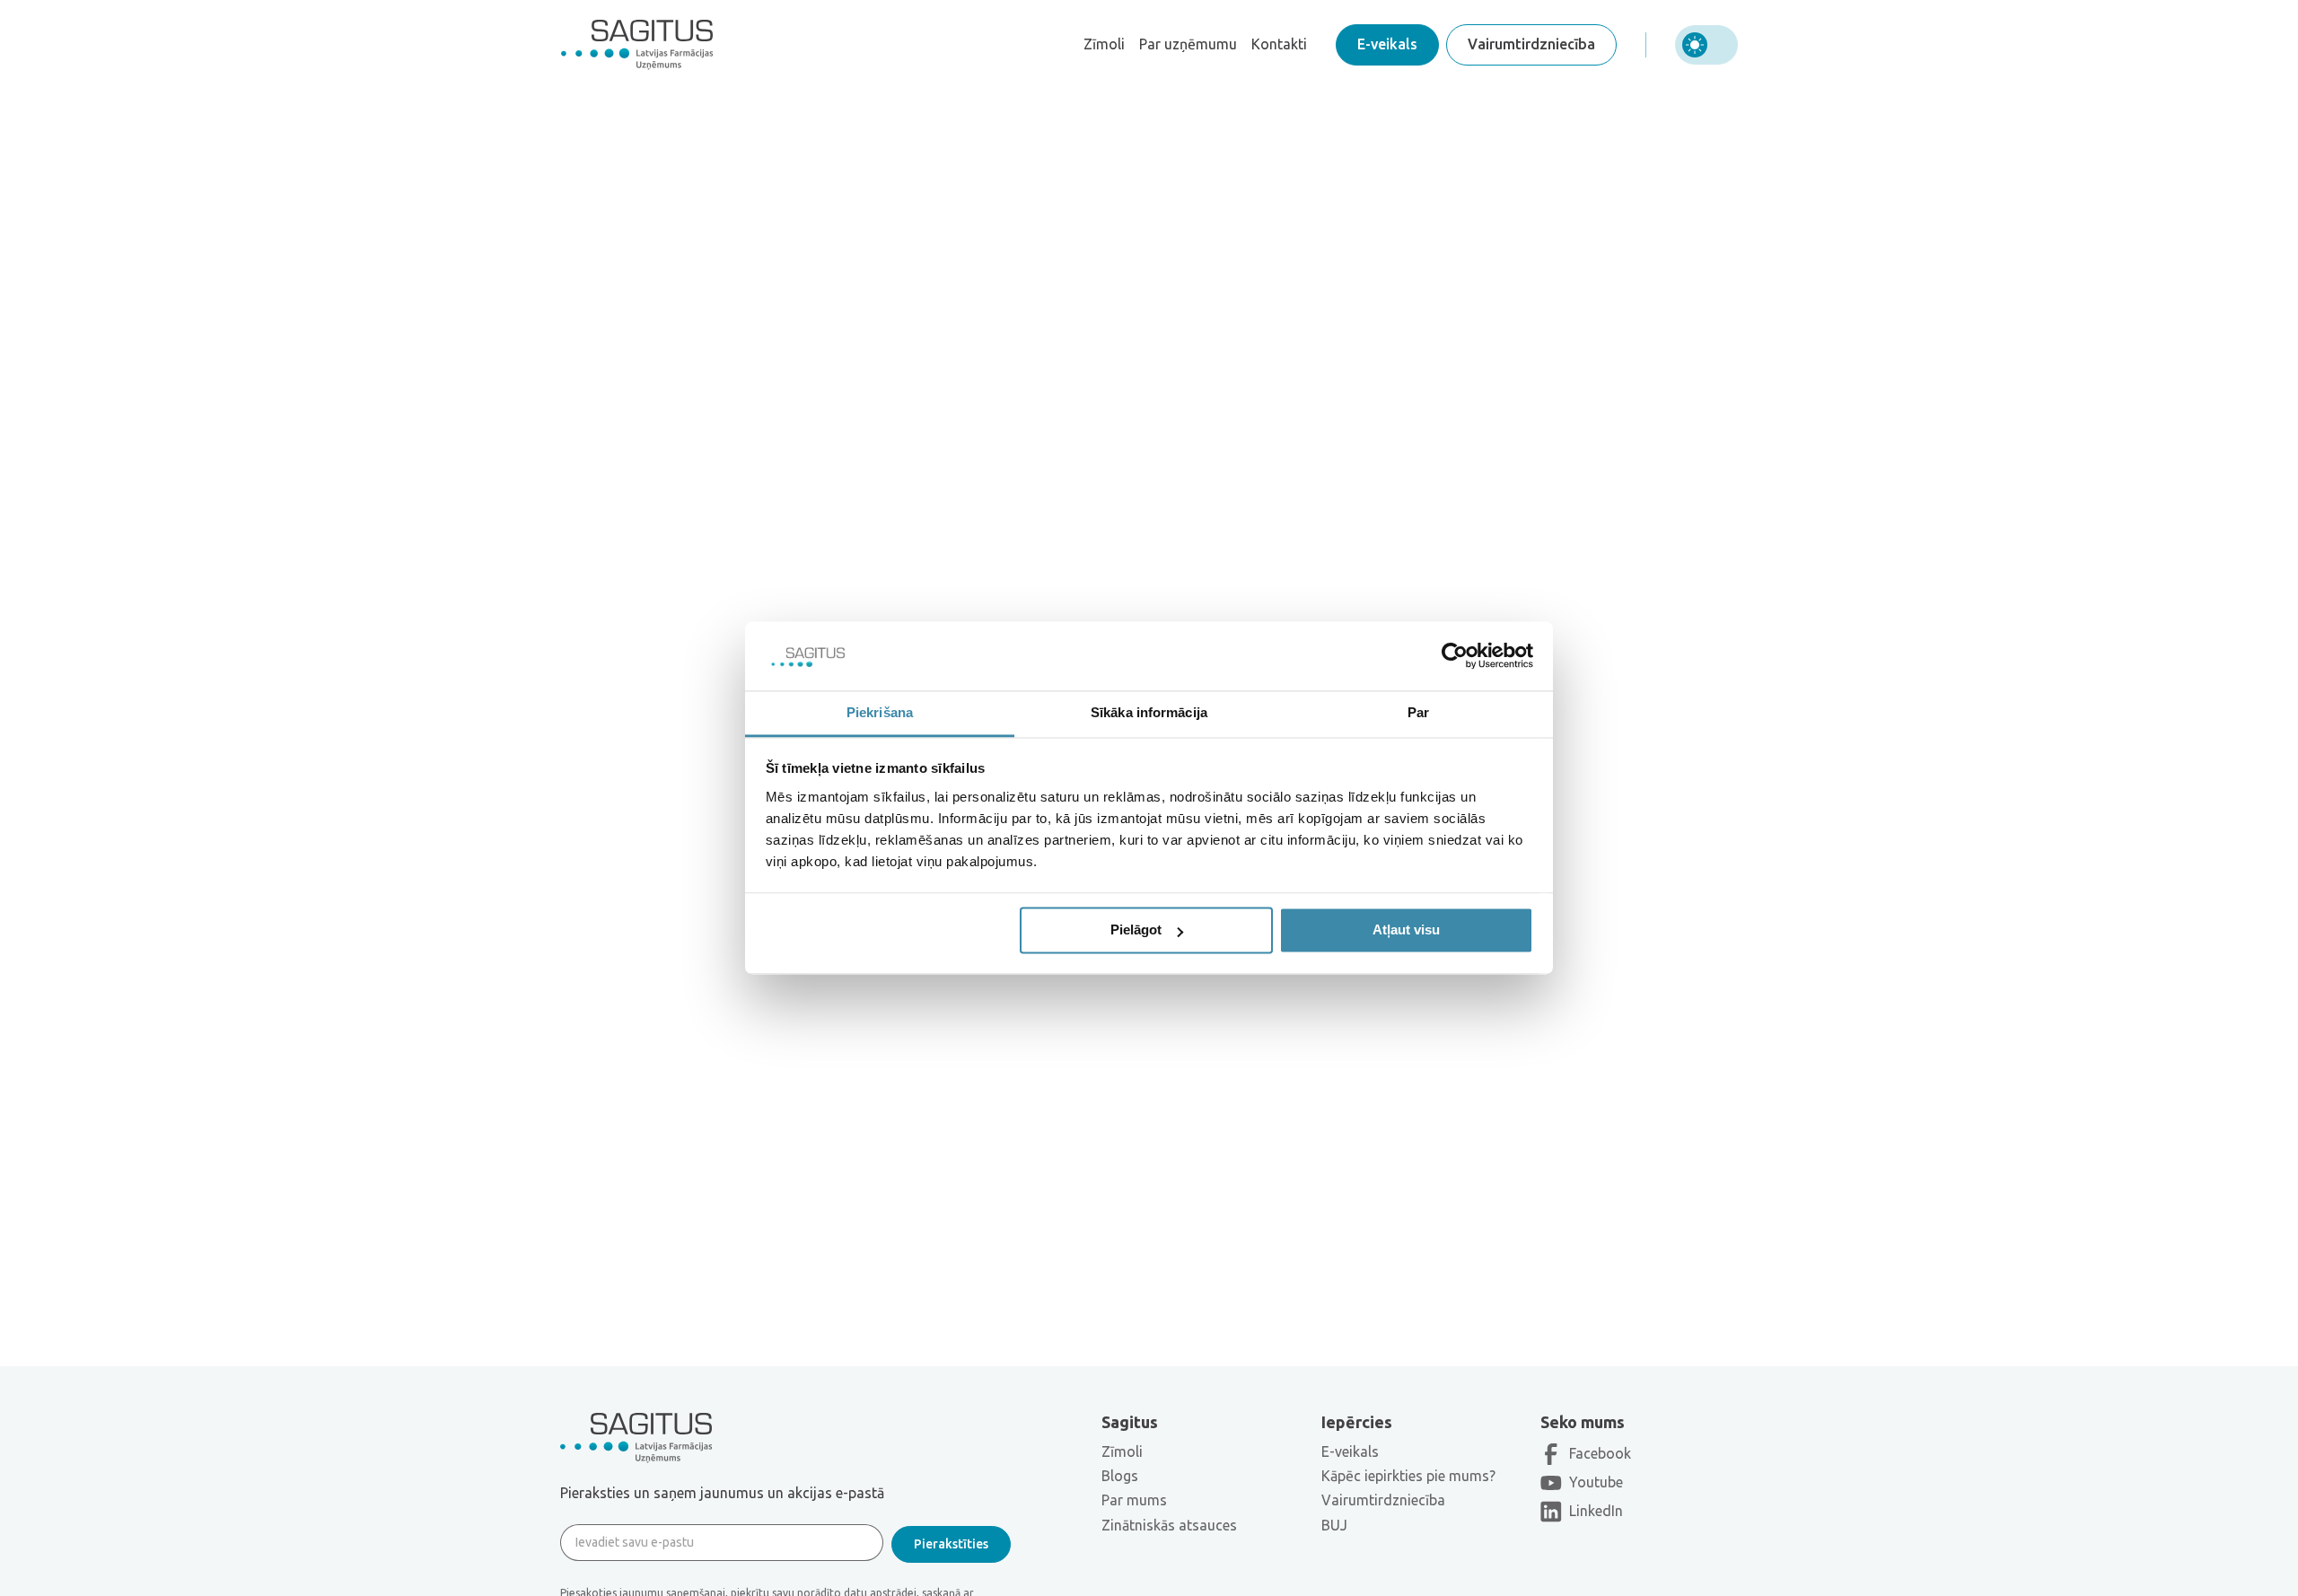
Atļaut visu (1406, 930)
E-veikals (1387, 44)
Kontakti (1279, 44)
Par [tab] (1418, 712)
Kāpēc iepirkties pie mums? (1408, 1476)
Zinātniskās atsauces (1169, 1525)
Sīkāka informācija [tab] (1149, 712)
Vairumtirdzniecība (1531, 44)
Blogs (1120, 1476)
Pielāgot (1136, 930)
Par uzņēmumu (1188, 44)
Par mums (1134, 1500)
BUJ (1334, 1525)
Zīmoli (1104, 44)
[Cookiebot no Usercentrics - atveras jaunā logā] (1455, 656)
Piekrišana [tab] (880, 712)
